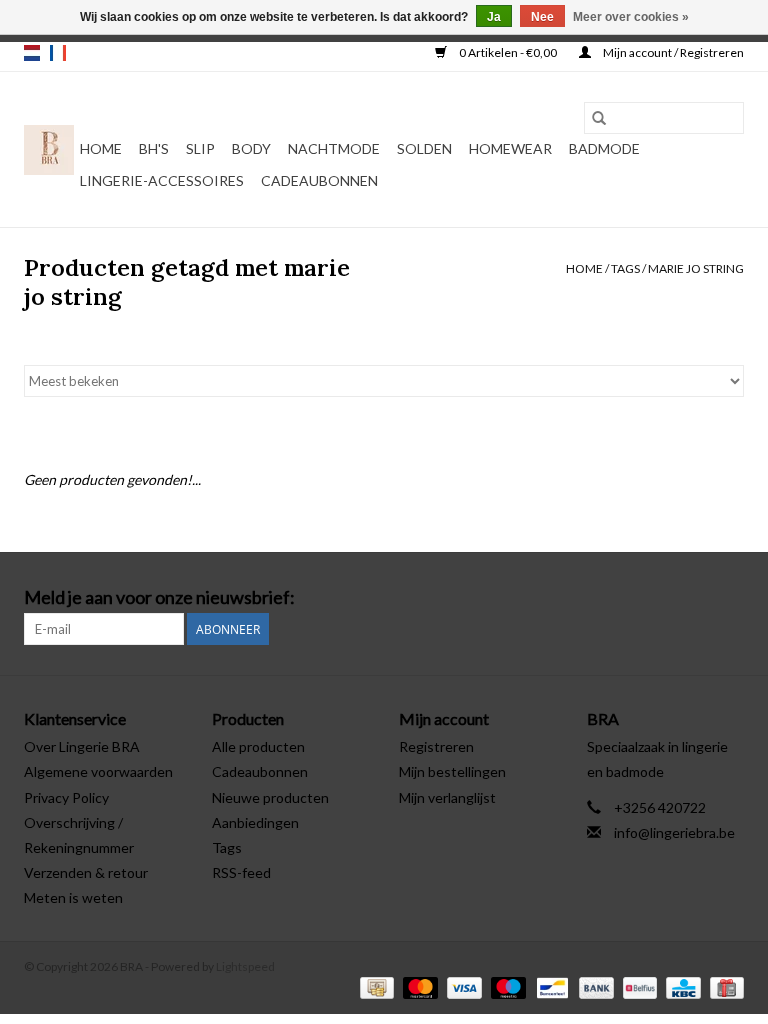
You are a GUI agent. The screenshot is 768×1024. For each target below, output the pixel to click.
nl (32, 53)
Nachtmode (334, 148)
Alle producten (258, 746)
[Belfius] (637, 986)
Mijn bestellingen (452, 771)
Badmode (604, 148)
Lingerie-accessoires (162, 180)
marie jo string (696, 268)
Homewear (510, 148)
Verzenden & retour (86, 872)
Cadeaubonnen (319, 180)
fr (58, 53)
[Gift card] (723, 986)
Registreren (436, 746)
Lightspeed (245, 966)
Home (101, 148)
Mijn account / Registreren (672, 52)
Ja (494, 17)
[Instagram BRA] (728, 598)
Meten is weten (73, 897)
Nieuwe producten (270, 797)
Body (251, 148)
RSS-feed (241, 872)
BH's (154, 148)
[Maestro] (506, 986)
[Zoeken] (599, 118)
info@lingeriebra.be (674, 832)
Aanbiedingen (255, 822)
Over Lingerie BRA (82, 746)
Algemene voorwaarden (98, 771)
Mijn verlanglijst (447, 797)
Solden (424, 148)
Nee (542, 17)
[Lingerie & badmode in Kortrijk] (49, 150)
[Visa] (462, 986)
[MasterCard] (418, 986)
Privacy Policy (66, 797)
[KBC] (680, 986)
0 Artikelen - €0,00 (508, 52)
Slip (200, 148)
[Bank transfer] (594, 986)
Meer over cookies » (631, 17)
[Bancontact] (549, 986)
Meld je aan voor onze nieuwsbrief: (159, 597)
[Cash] (374, 986)
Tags (625, 268)
